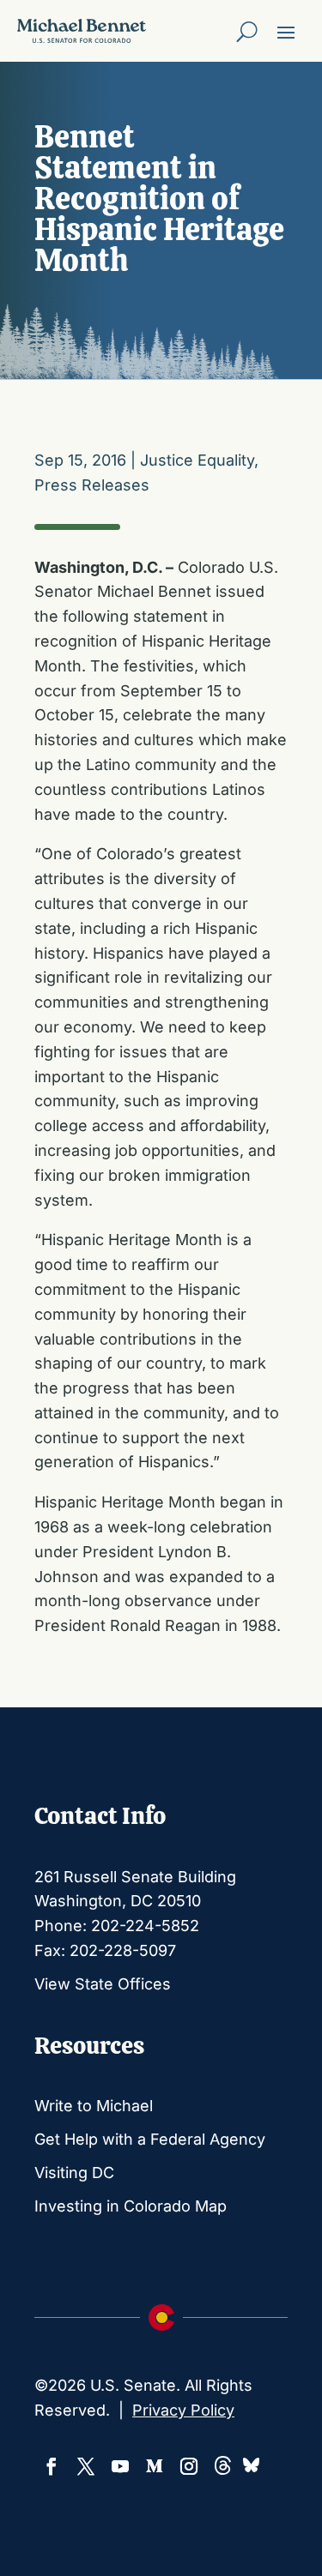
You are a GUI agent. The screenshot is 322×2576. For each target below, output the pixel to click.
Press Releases (92, 485)
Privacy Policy (183, 2410)
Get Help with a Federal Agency (150, 2139)
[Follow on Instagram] (189, 2466)
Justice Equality (197, 460)
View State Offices (103, 1984)
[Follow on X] (86, 2466)
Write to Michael (94, 2106)
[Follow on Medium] (155, 2466)
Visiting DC (74, 2173)
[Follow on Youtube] (120, 2466)
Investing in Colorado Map (131, 2206)
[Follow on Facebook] (52, 2466)
